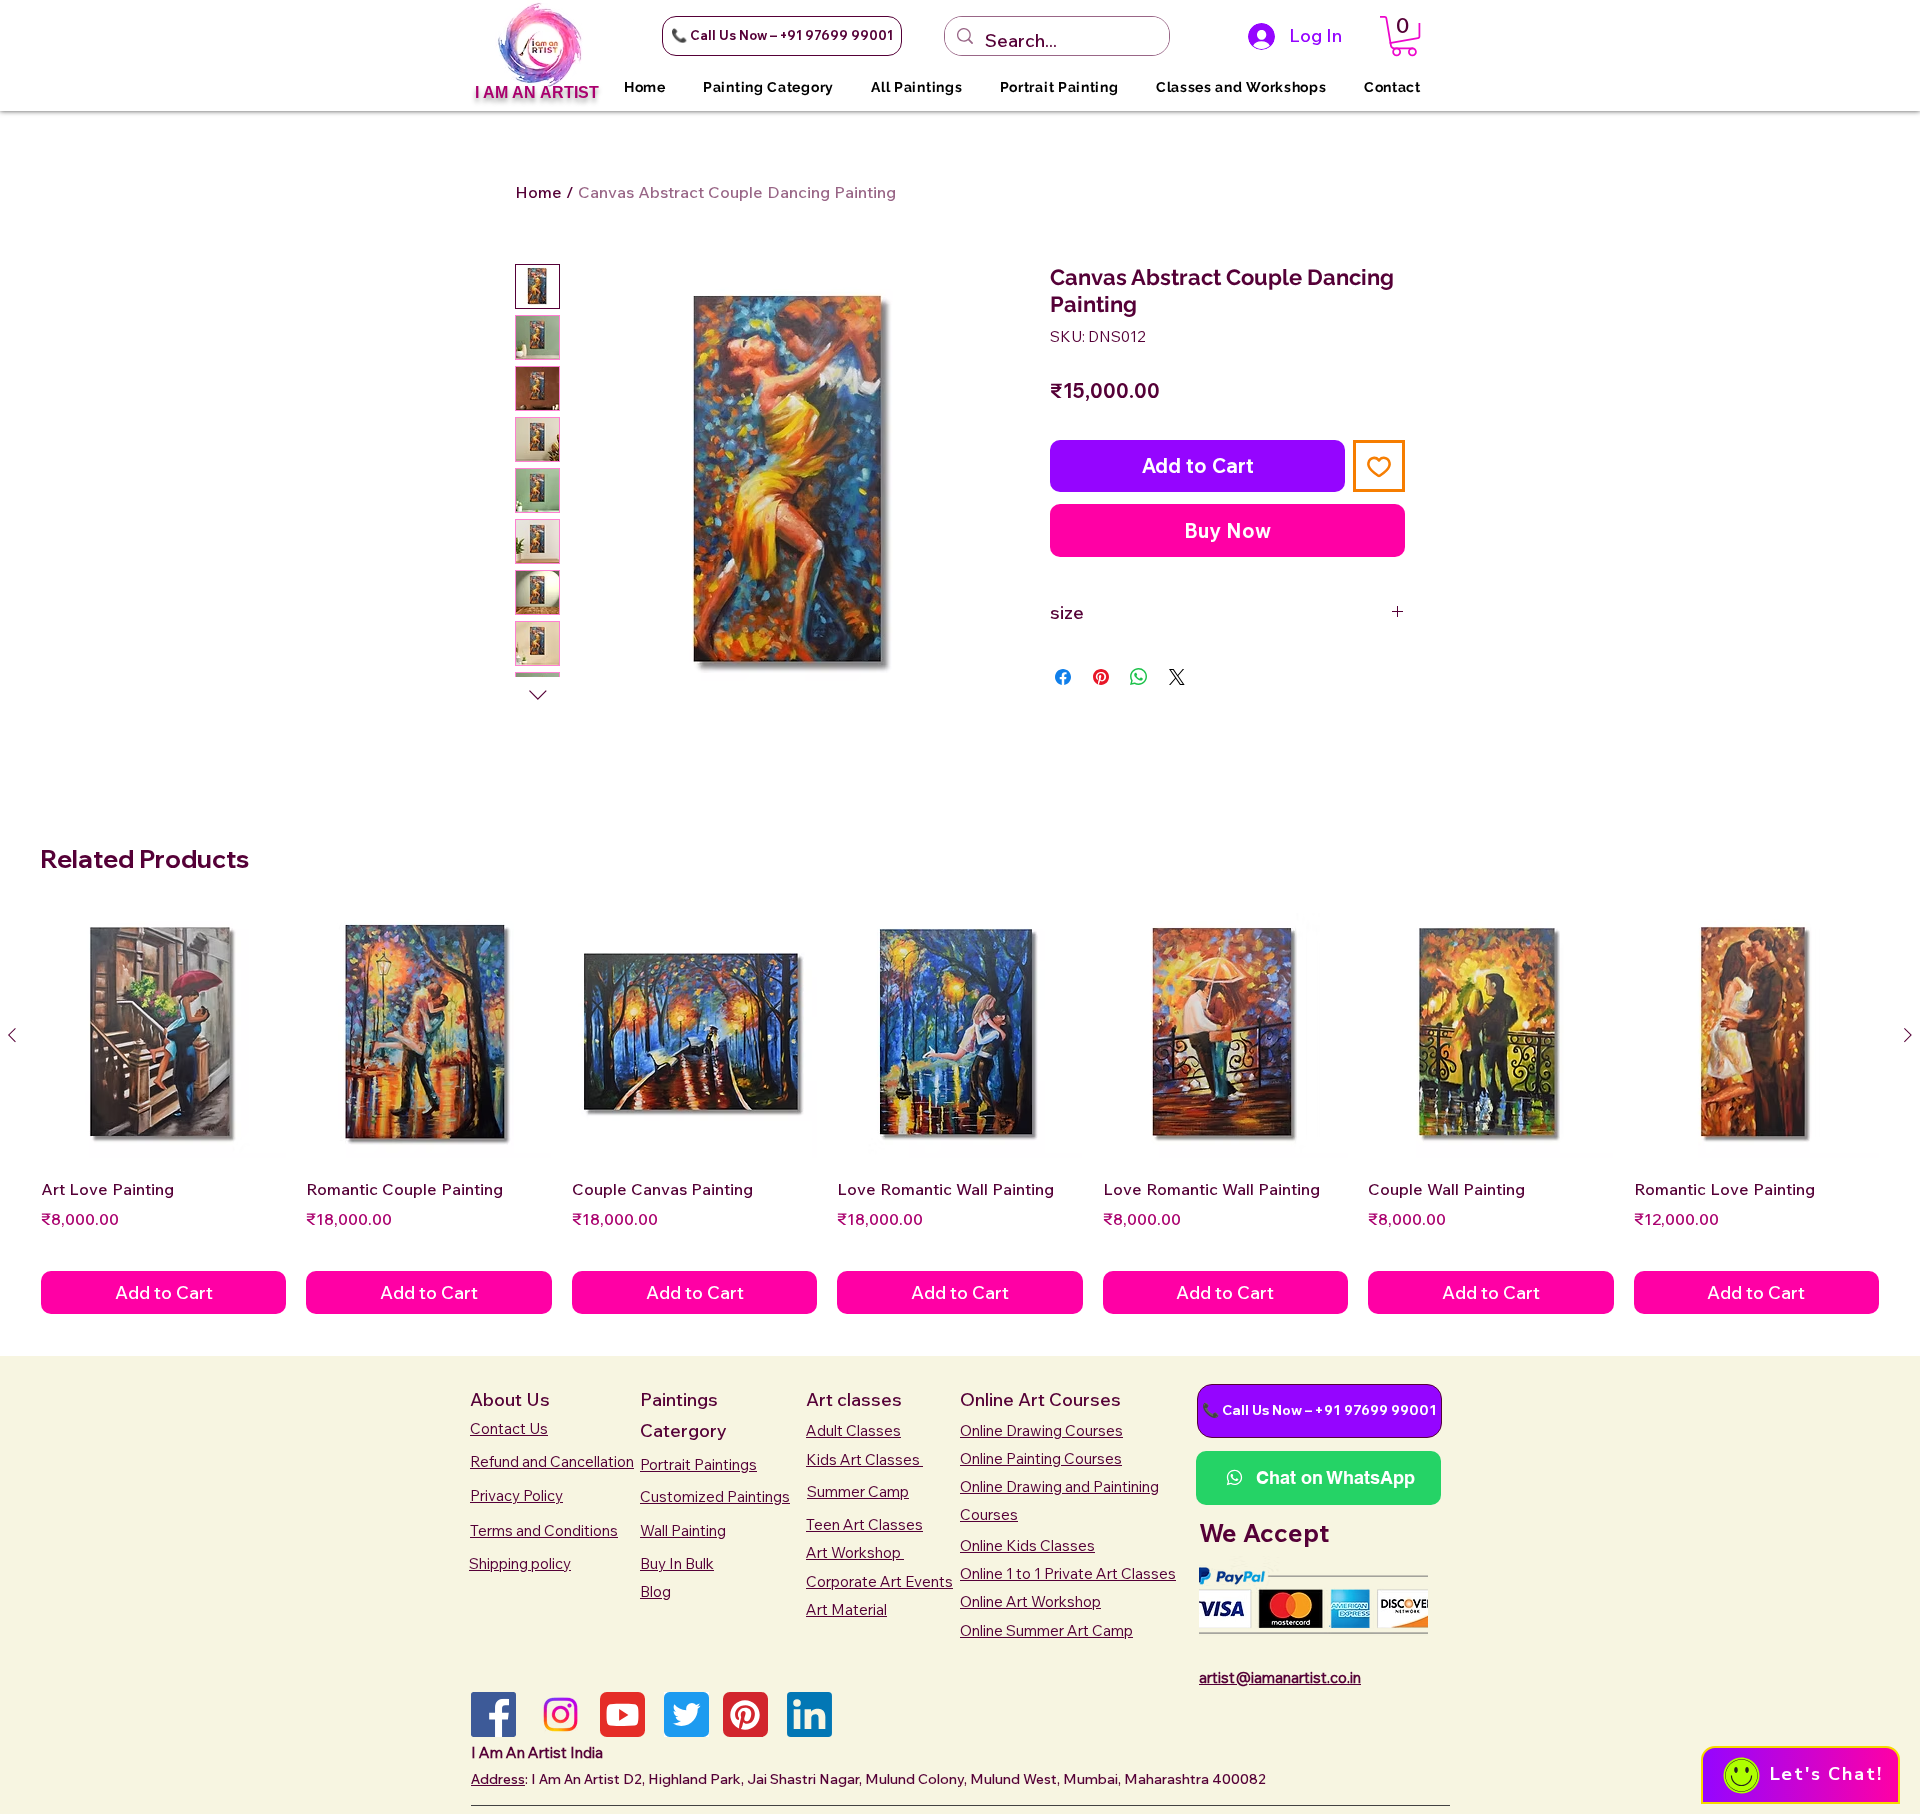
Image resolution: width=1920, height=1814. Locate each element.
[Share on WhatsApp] (1139, 677)
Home (538, 192)
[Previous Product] (12, 1035)
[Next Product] (1908, 1035)
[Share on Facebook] (1063, 677)
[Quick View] (163, 1035)
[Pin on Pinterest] (1101, 677)
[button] (782, 36)
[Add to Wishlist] (1379, 466)
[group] (960, 1113)
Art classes (854, 1399)
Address (498, 1779)
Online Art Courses (1040, 1399)
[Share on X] (1177, 677)
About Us (510, 1399)
